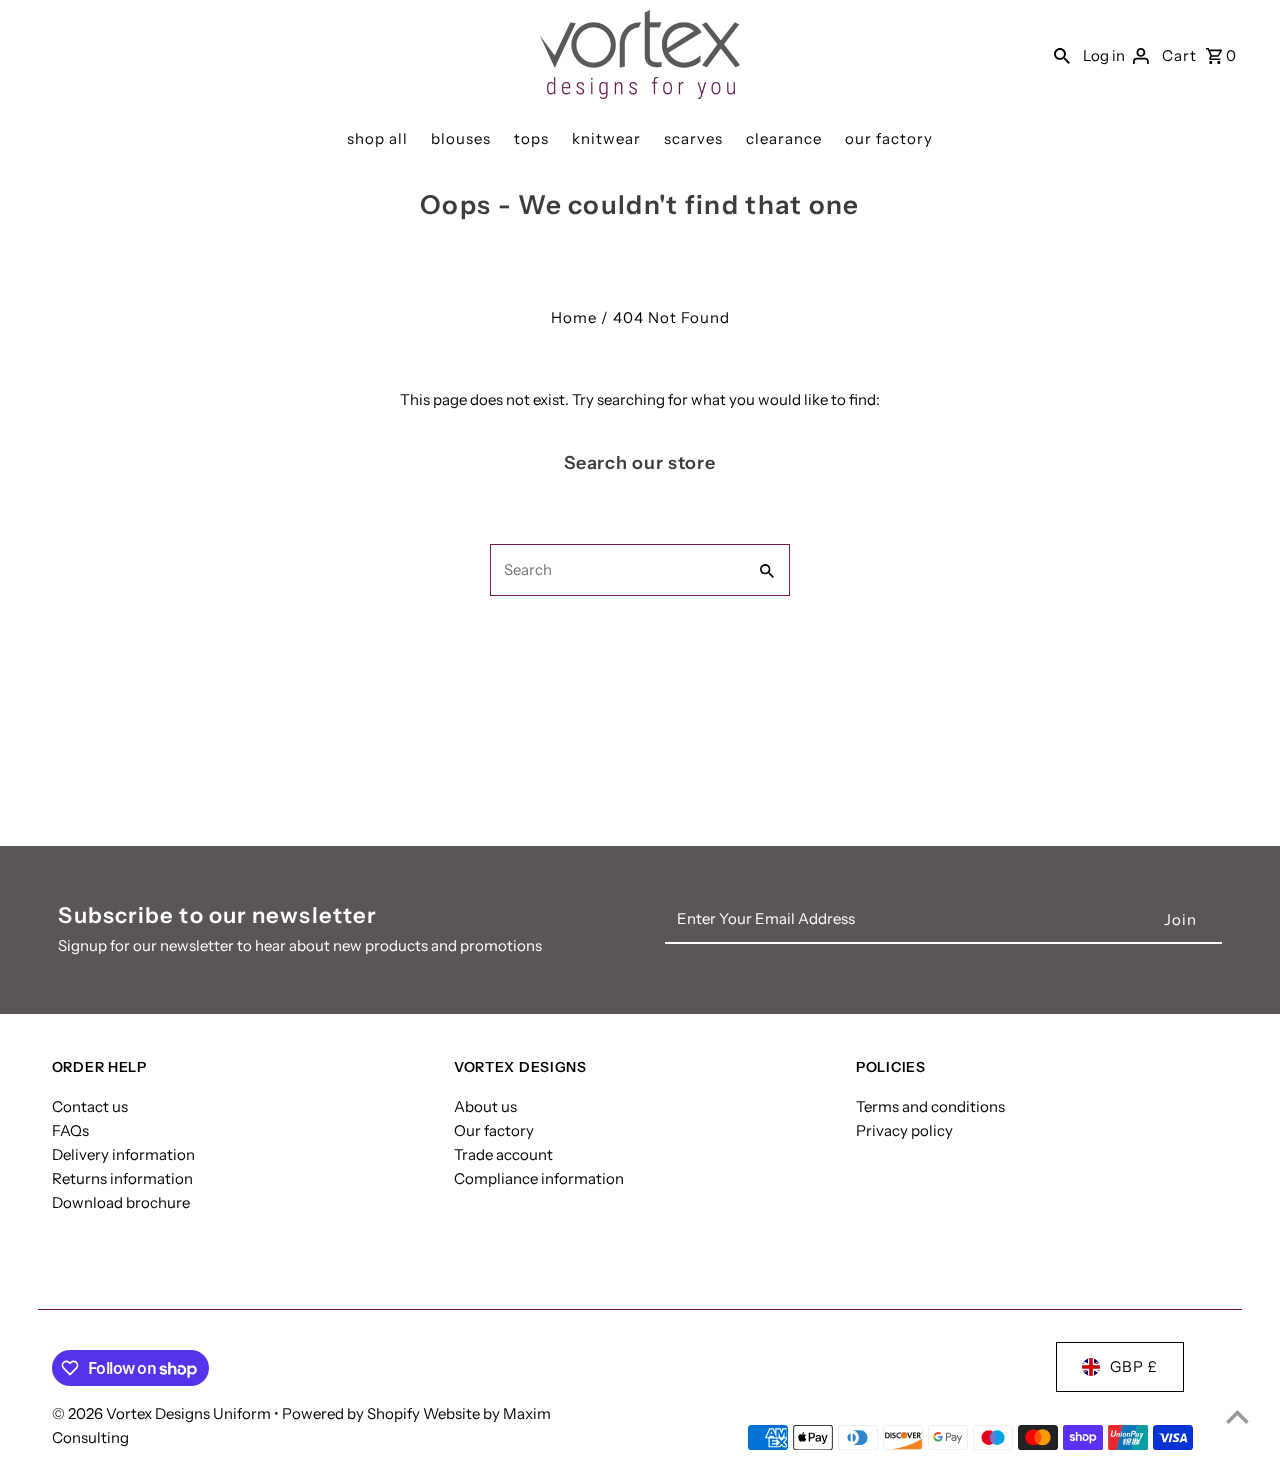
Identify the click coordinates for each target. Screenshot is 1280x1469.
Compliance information (539, 1178)
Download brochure (121, 1202)
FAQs (70, 1130)
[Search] (1062, 55)
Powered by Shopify (351, 1413)
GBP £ (1134, 1366)
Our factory (494, 1130)
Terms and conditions (930, 1106)
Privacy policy (904, 1130)
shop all (377, 138)
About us (485, 1106)
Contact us (90, 1106)
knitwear (606, 138)
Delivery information (123, 1154)
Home (574, 317)
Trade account (503, 1154)
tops (531, 138)
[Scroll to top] (1237, 1416)
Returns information (122, 1178)
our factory (889, 138)
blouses (461, 138)
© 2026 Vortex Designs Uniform (163, 1413)
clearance (784, 138)
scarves (693, 138)
